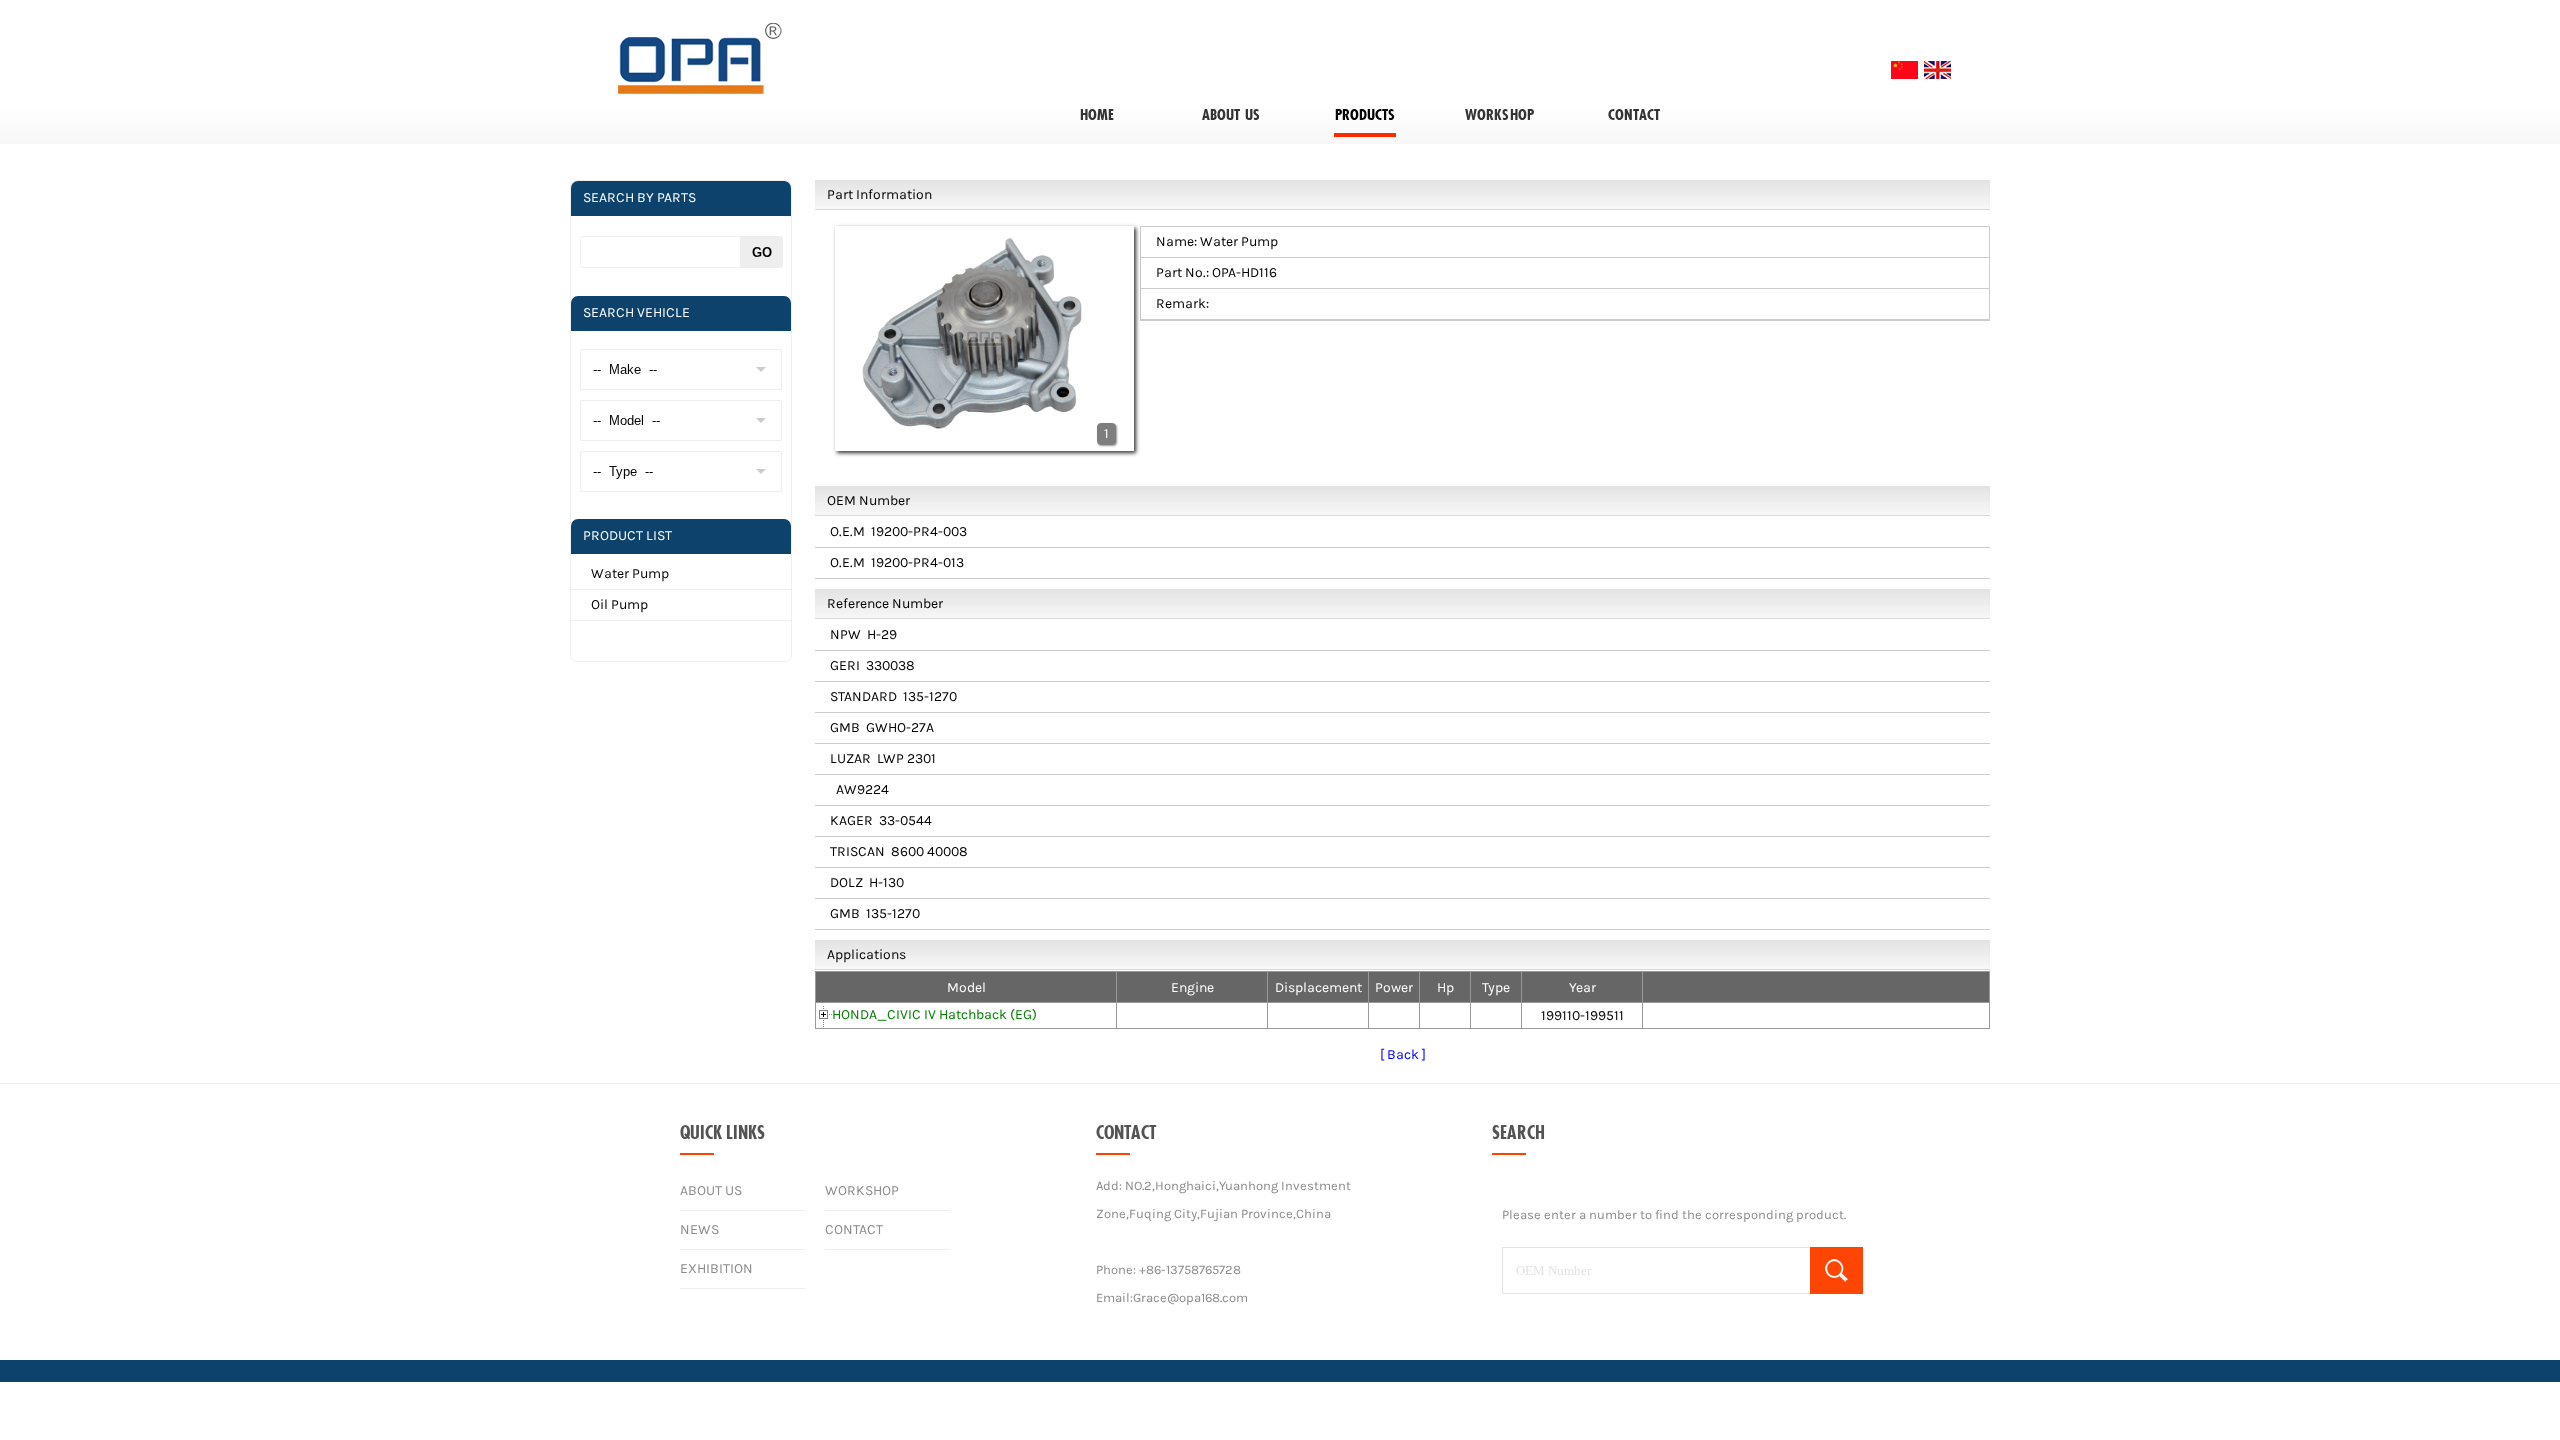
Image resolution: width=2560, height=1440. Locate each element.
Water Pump (630, 573)
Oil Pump (619, 604)
